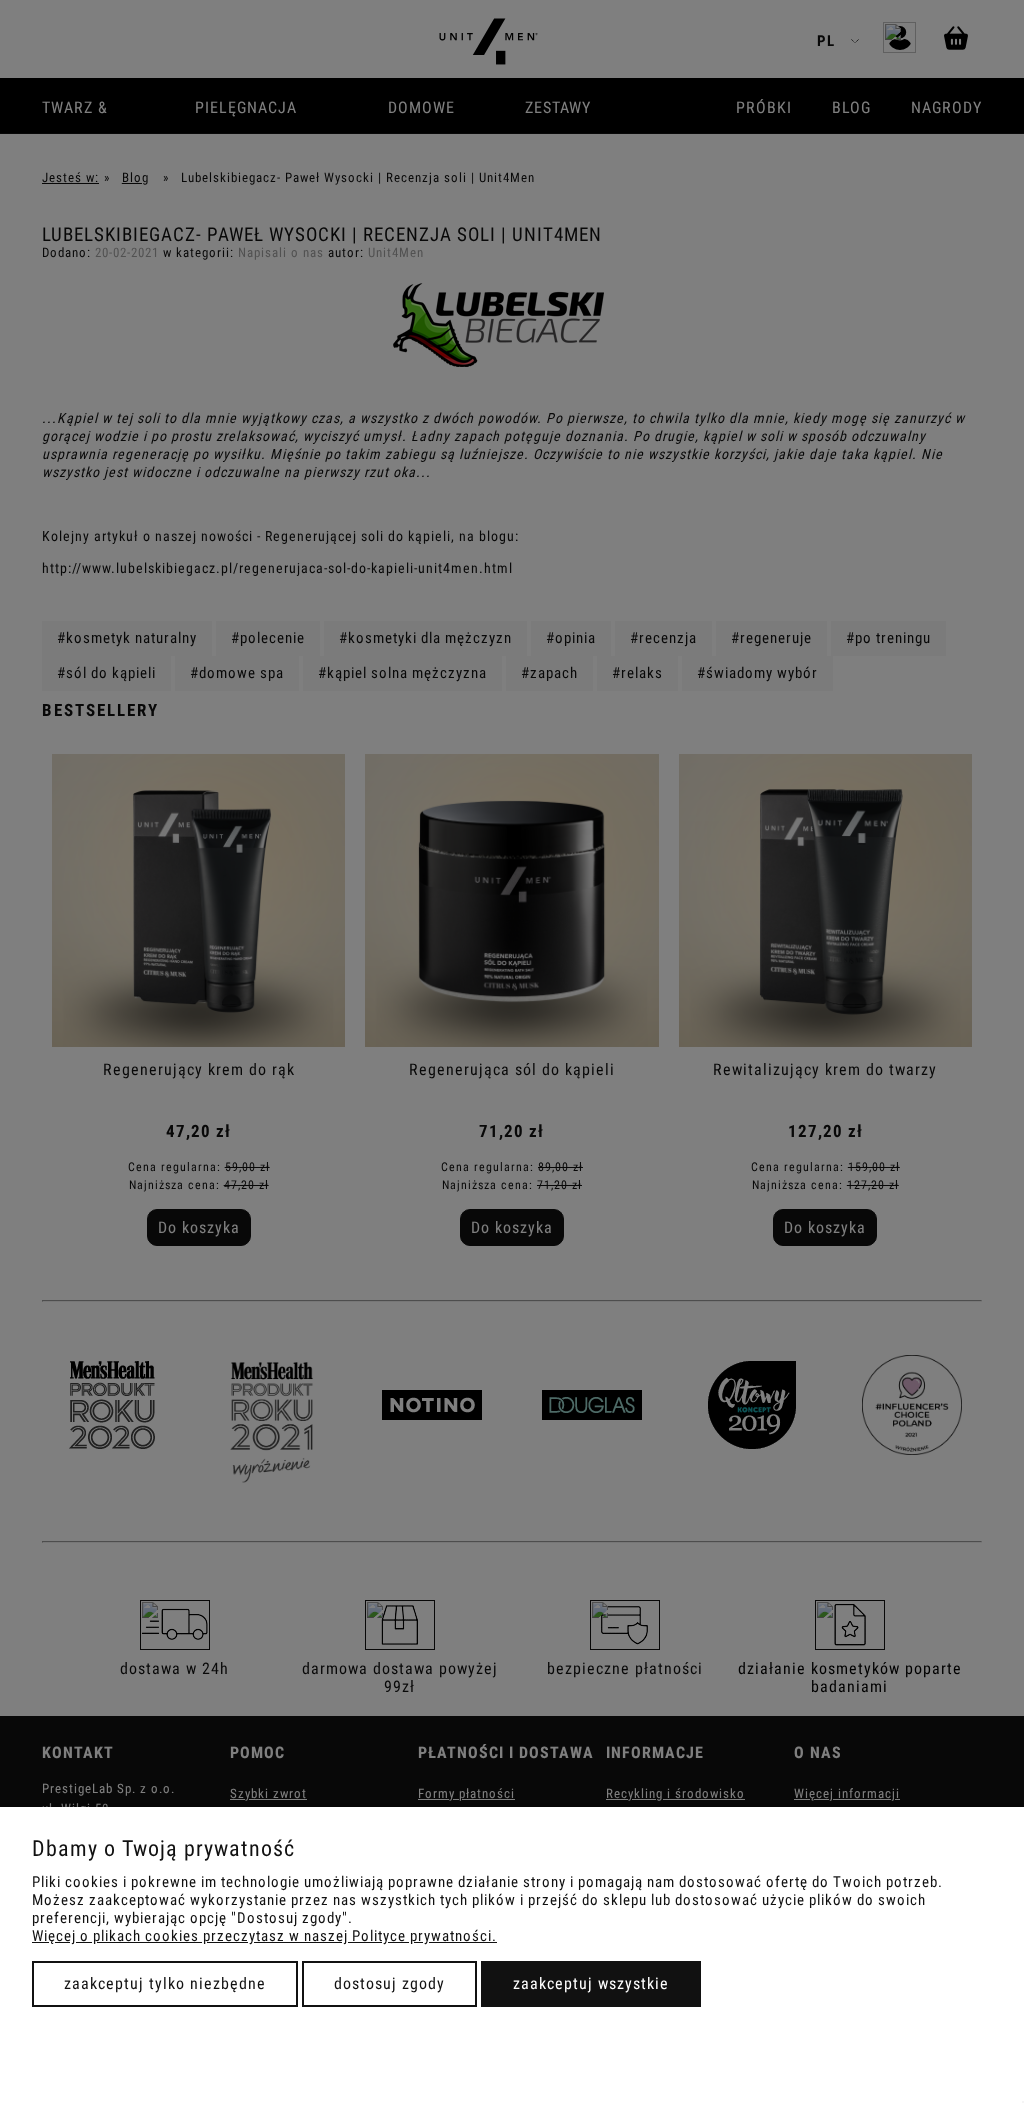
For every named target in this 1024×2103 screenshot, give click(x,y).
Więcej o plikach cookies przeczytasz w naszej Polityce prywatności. (264, 1936)
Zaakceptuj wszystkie (591, 1983)
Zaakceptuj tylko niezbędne (165, 1983)
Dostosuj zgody (389, 1983)
